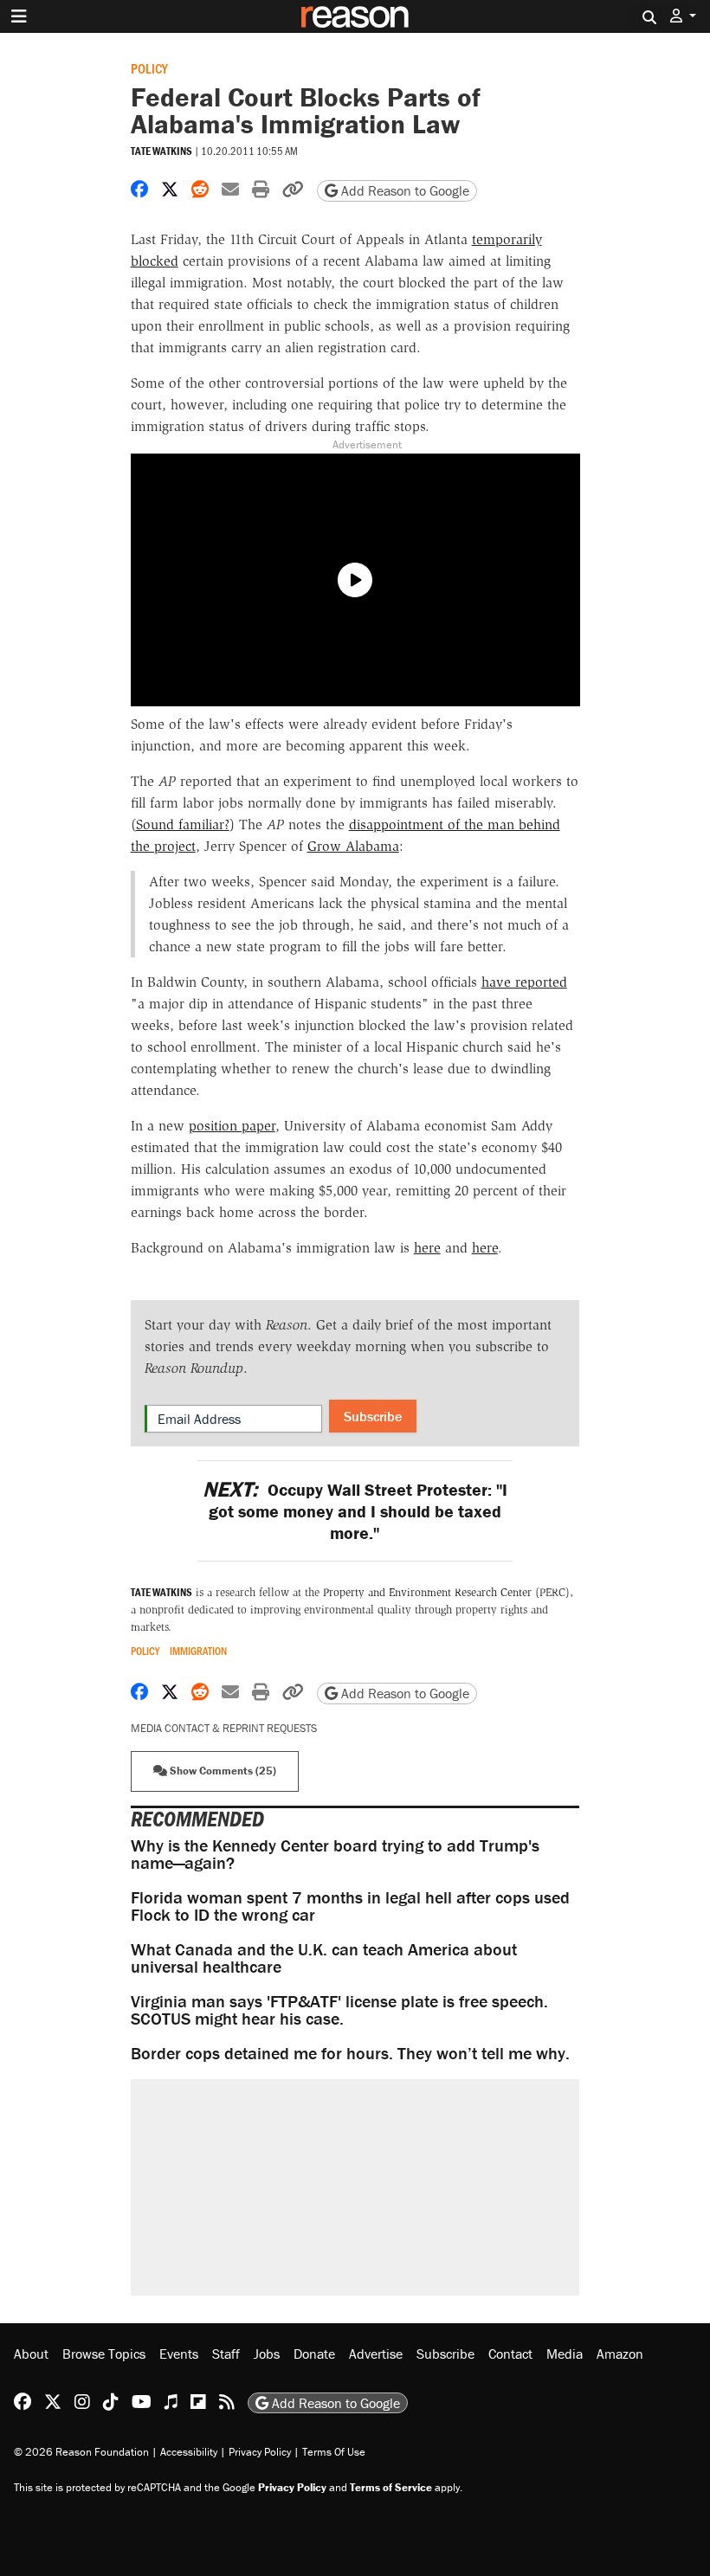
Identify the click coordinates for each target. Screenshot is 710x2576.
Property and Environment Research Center (427, 1592)
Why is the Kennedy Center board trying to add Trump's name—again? (335, 1854)
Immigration (198, 1651)
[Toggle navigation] (19, 16)
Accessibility (189, 2452)
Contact (510, 2354)
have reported (524, 982)
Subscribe (373, 1416)
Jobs (267, 2354)
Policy (149, 68)
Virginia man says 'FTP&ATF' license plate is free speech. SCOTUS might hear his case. (339, 2009)
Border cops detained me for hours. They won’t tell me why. (350, 2053)
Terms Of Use (334, 2452)
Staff (226, 2354)
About (31, 2354)
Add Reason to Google (403, 190)
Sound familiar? (183, 824)
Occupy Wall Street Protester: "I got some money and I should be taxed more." (355, 1511)
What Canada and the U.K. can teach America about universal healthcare (324, 1958)
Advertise (376, 2354)
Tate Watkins (161, 151)
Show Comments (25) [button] (222, 1771)
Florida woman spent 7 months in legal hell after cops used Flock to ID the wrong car (350, 1906)
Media (565, 2354)
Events (179, 2354)
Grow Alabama (353, 846)
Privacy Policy (260, 2452)
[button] (683, 16)
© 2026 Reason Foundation (81, 2452)
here (427, 1248)
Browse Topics (104, 2354)
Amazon (620, 2354)
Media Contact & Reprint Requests (224, 1728)
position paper (232, 1126)
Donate (314, 2354)
